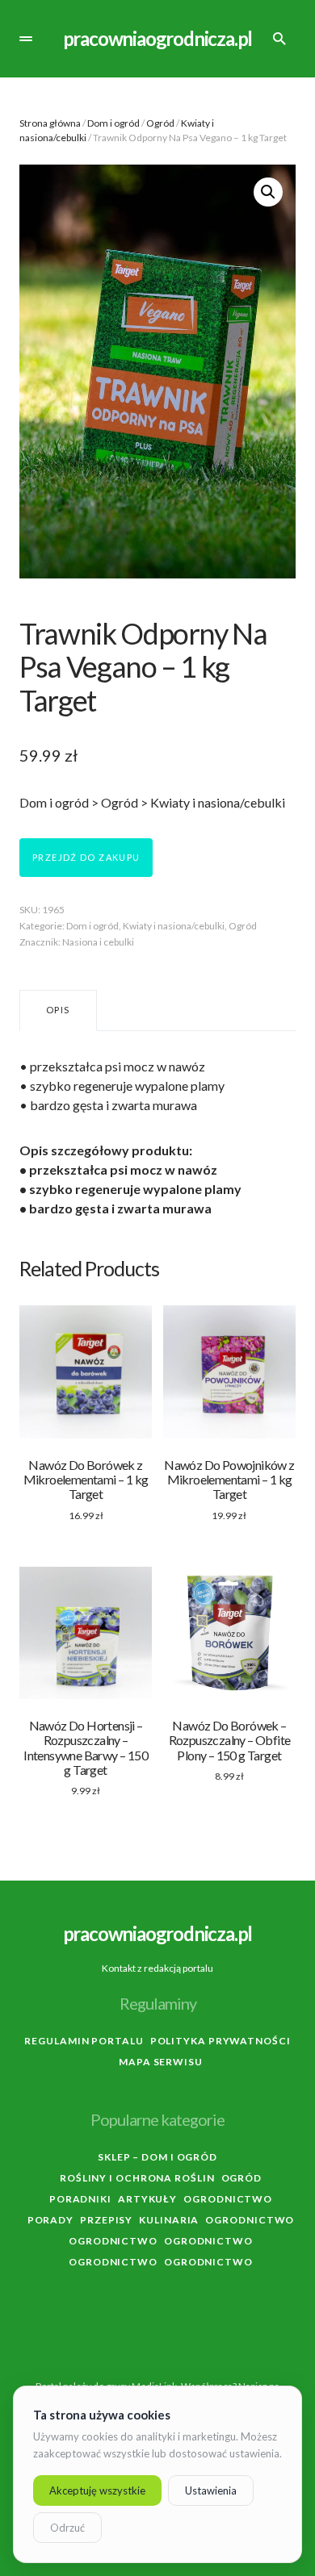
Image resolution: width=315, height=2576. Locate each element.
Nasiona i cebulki (98, 942)
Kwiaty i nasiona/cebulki (174, 926)
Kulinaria (169, 2220)
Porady (50, 2220)
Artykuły (147, 2199)
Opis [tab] (58, 1010)
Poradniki (80, 2199)
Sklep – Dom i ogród (157, 2157)
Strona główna (50, 123)
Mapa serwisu (161, 2062)
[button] (26, 39)
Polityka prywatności (220, 2041)
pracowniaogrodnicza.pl (158, 38)
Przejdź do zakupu (86, 857)
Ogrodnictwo (228, 2199)
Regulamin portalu (84, 2041)
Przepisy (106, 2220)
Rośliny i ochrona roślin (137, 2178)
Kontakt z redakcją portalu (157, 1968)
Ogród (160, 123)
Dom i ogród (113, 123)
